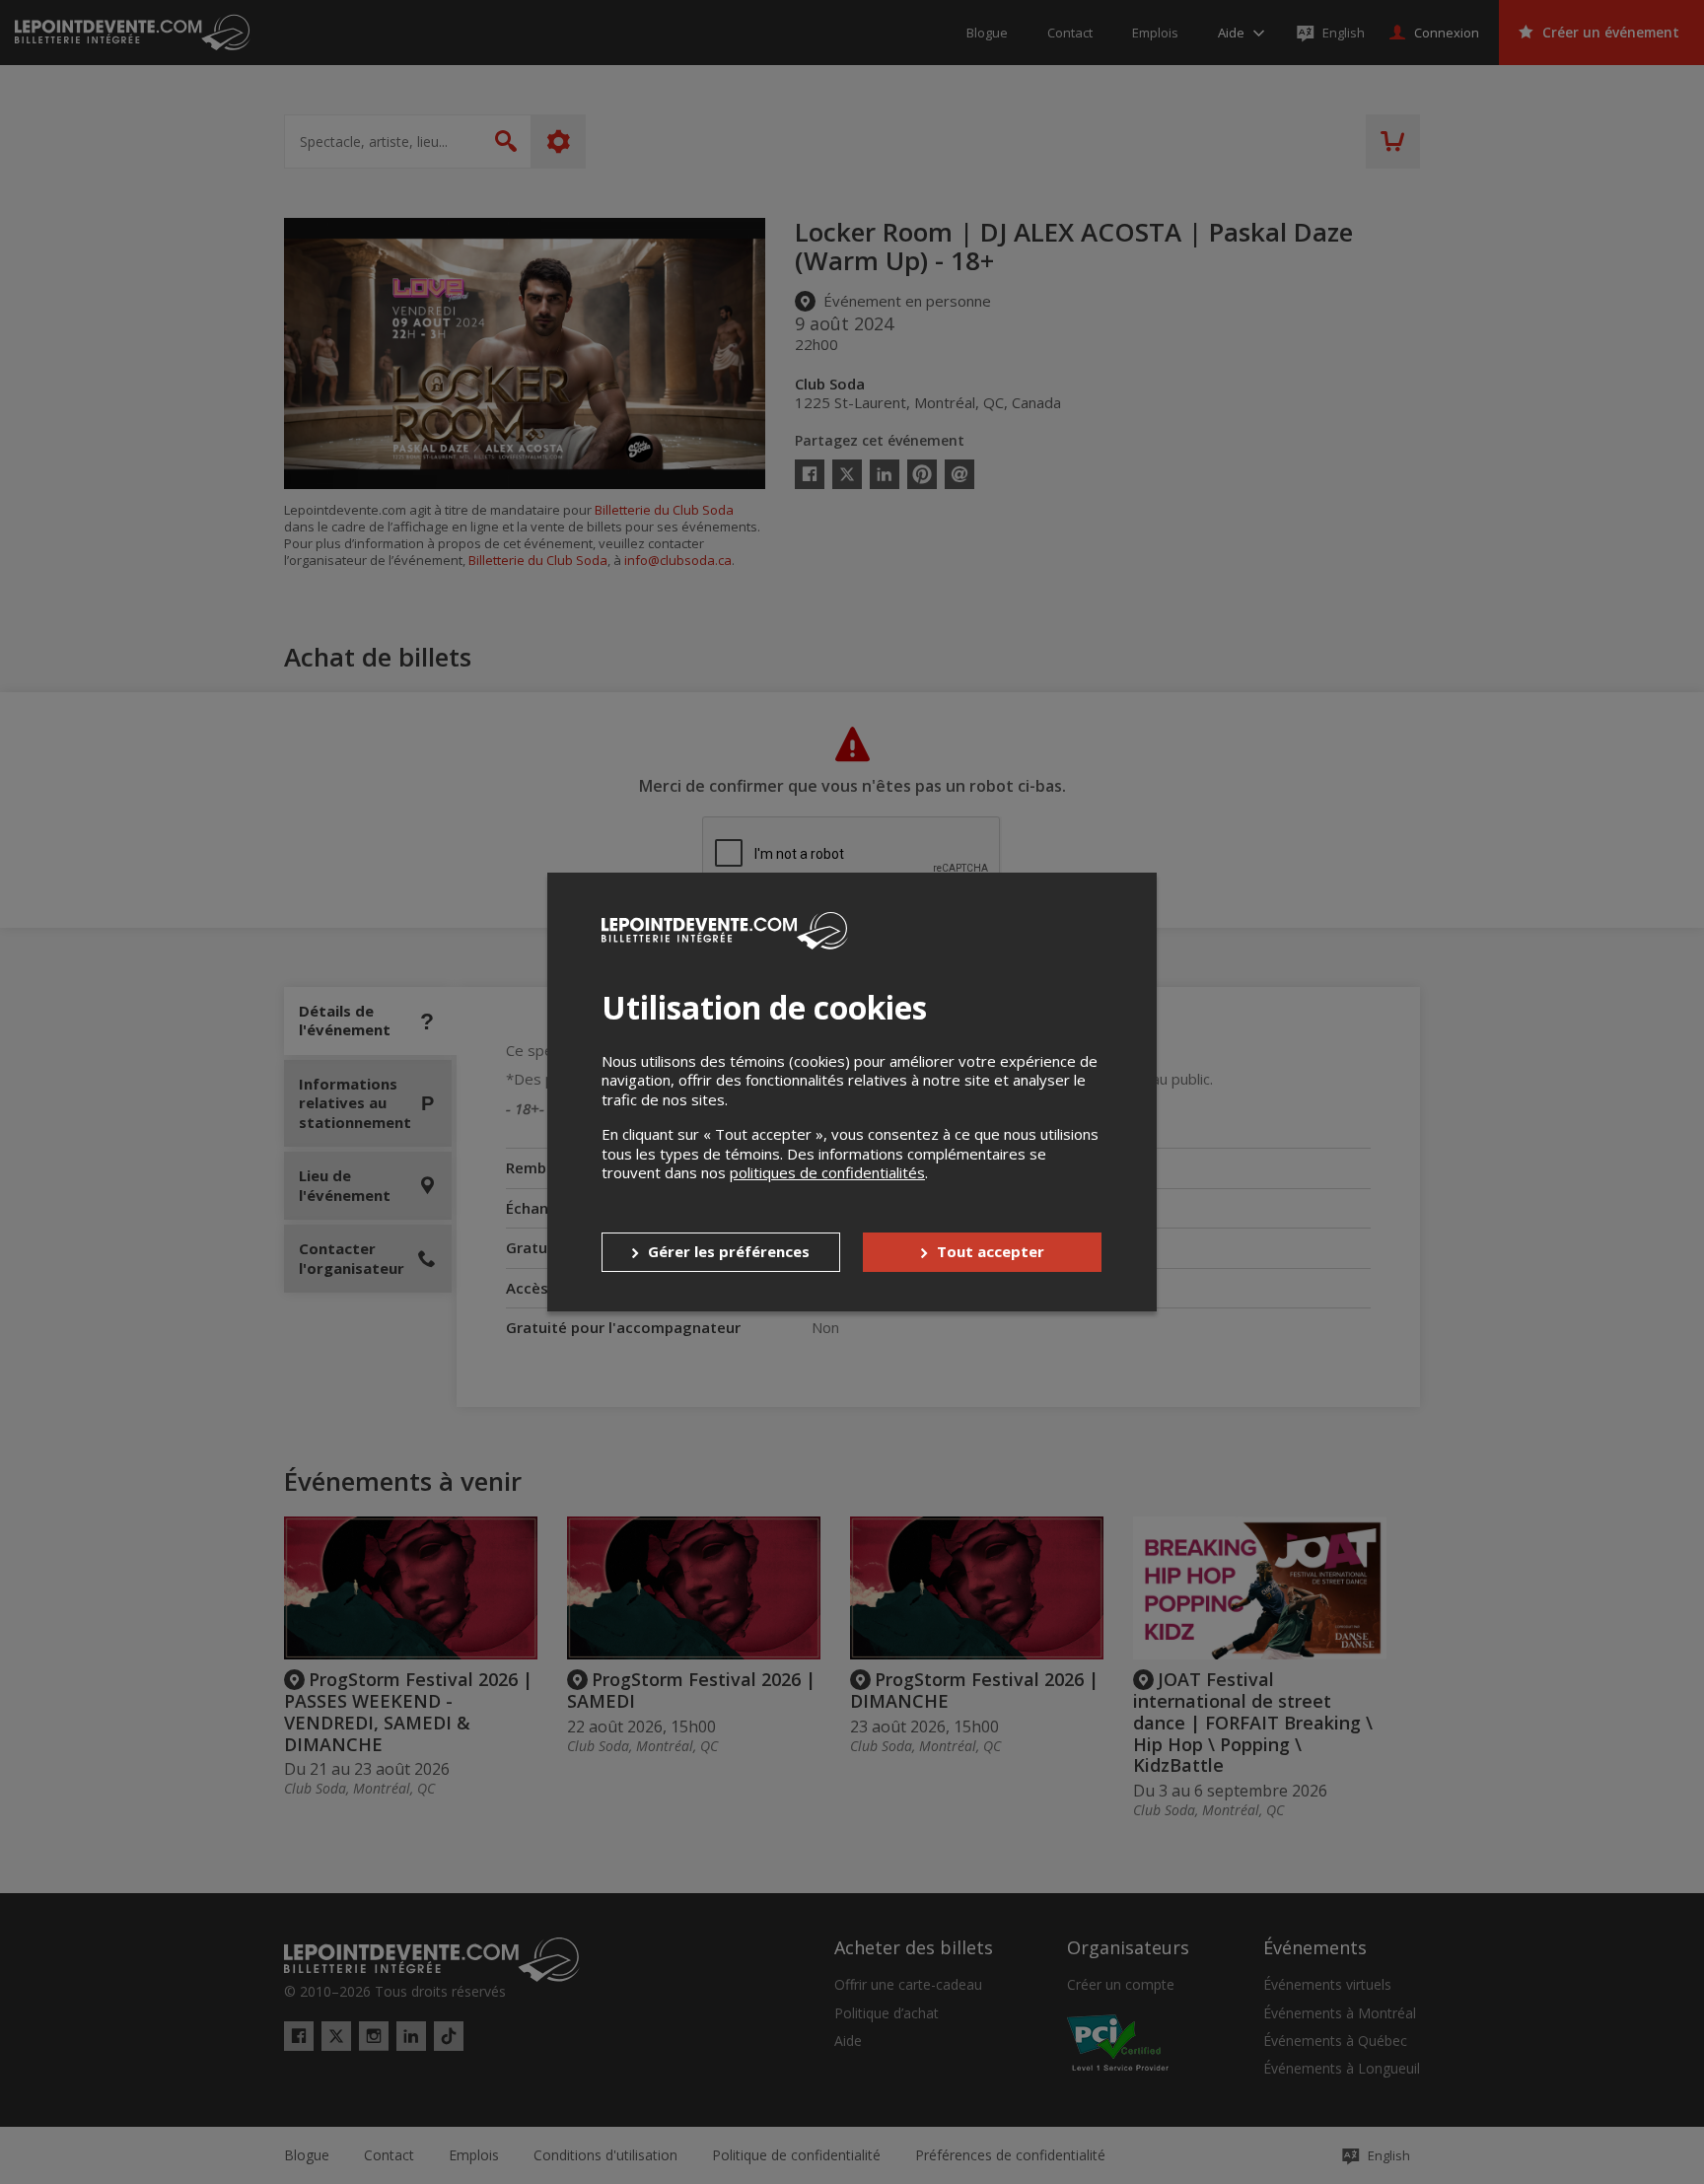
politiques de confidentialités (827, 1172)
